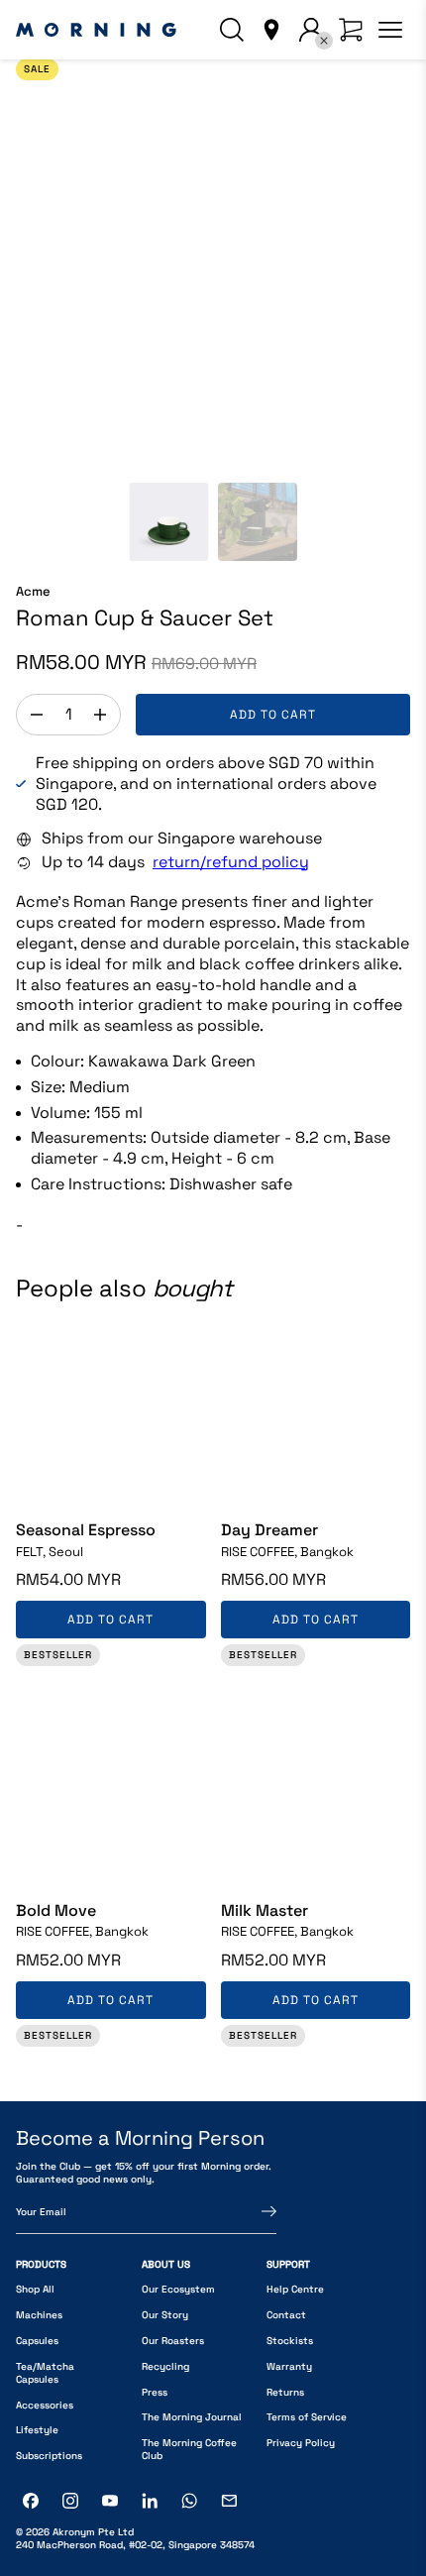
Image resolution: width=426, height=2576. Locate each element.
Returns (285, 2392)
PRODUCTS (41, 2264)
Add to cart (273, 715)
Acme (33, 592)
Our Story (165, 2315)
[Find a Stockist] (271, 30)
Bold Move (56, 1911)
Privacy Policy (301, 2443)
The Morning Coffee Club (189, 2449)
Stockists (290, 2341)
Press (155, 2392)
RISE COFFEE (287, 1552)
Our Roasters (173, 2341)
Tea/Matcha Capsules (45, 2373)
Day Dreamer (269, 1530)
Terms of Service (307, 2417)
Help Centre (295, 2289)
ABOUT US (166, 2264)
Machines (39, 2315)
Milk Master (265, 1911)
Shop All (35, 2289)
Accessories (45, 2405)
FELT (50, 1552)
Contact (286, 2315)
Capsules (37, 2341)
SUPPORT (288, 2264)
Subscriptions (49, 2456)
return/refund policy (231, 862)
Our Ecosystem (178, 2289)
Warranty (289, 2366)
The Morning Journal (192, 2417)
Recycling (165, 2366)
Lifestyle (37, 2430)
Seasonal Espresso (86, 1530)
